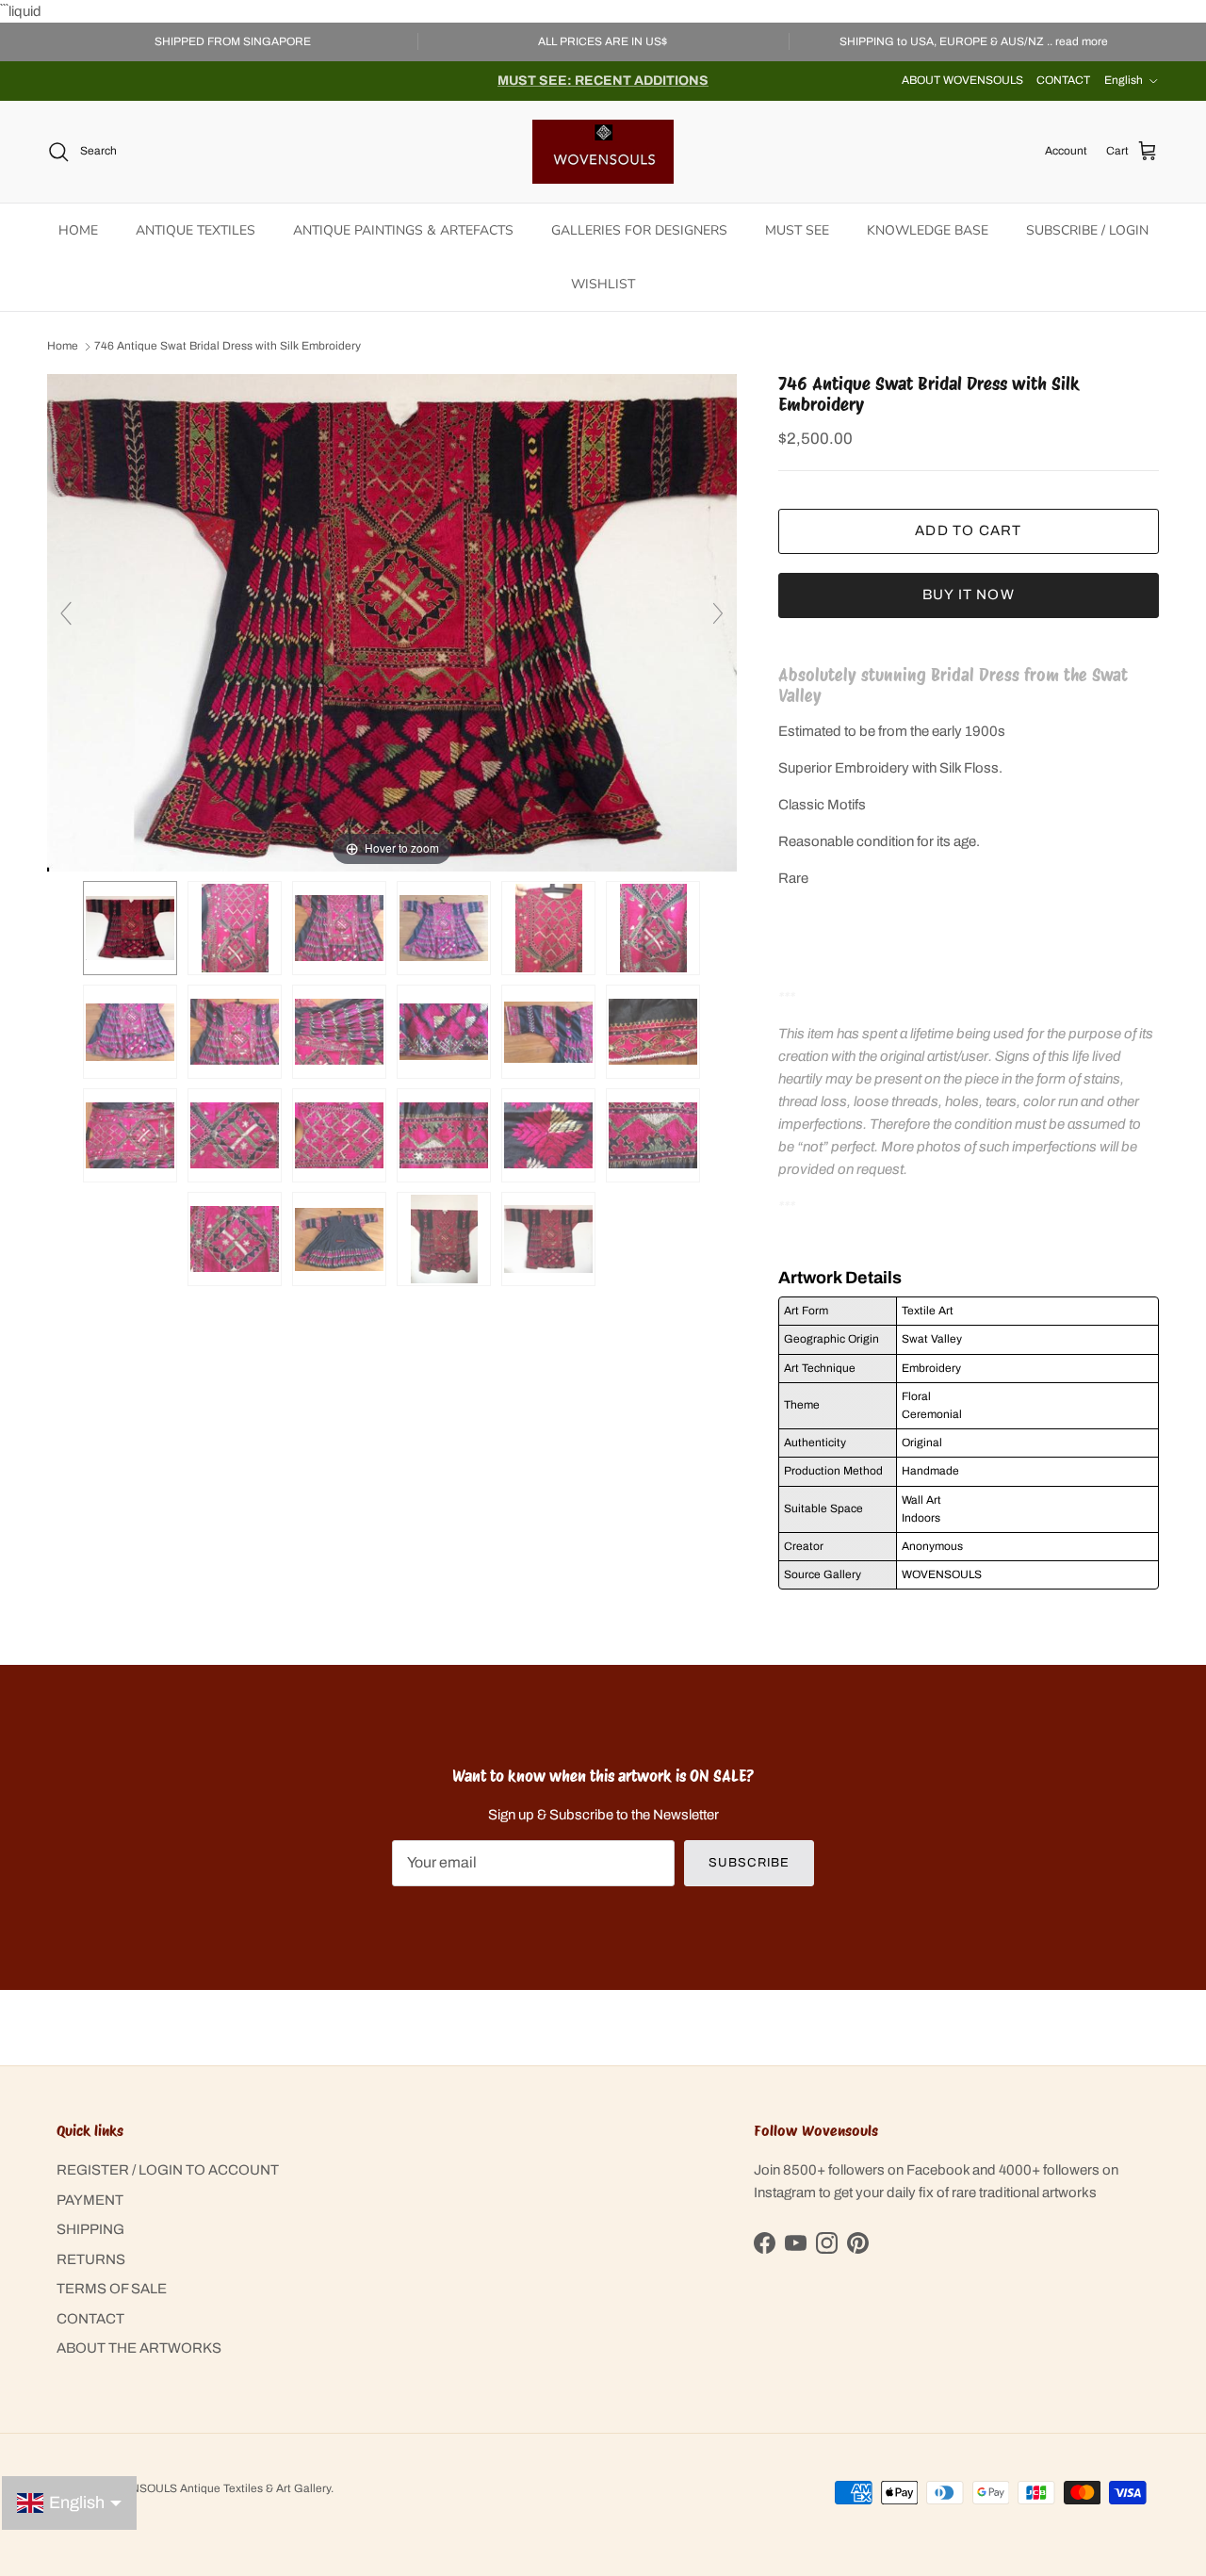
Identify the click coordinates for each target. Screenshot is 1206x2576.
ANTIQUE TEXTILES (196, 230)
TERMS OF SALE (112, 2289)
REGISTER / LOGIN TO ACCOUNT (168, 2170)
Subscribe (749, 1863)
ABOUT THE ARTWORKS (139, 2348)
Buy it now (969, 595)
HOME (78, 230)
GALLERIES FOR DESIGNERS (639, 230)
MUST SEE (797, 230)
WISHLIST (603, 284)
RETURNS (91, 2259)
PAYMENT (90, 2200)
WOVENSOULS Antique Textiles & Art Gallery (214, 2488)
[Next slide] (718, 613)
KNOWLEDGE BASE (928, 230)
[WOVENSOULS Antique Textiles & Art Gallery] (603, 152)
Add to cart (968, 530)
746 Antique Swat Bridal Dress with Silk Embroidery (228, 347)
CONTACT (1063, 80)
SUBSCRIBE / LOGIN (1087, 230)
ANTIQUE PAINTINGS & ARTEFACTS (403, 230)
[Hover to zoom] (392, 622)
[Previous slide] (66, 613)
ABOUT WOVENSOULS (962, 80)
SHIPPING (90, 2229)
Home (63, 347)
